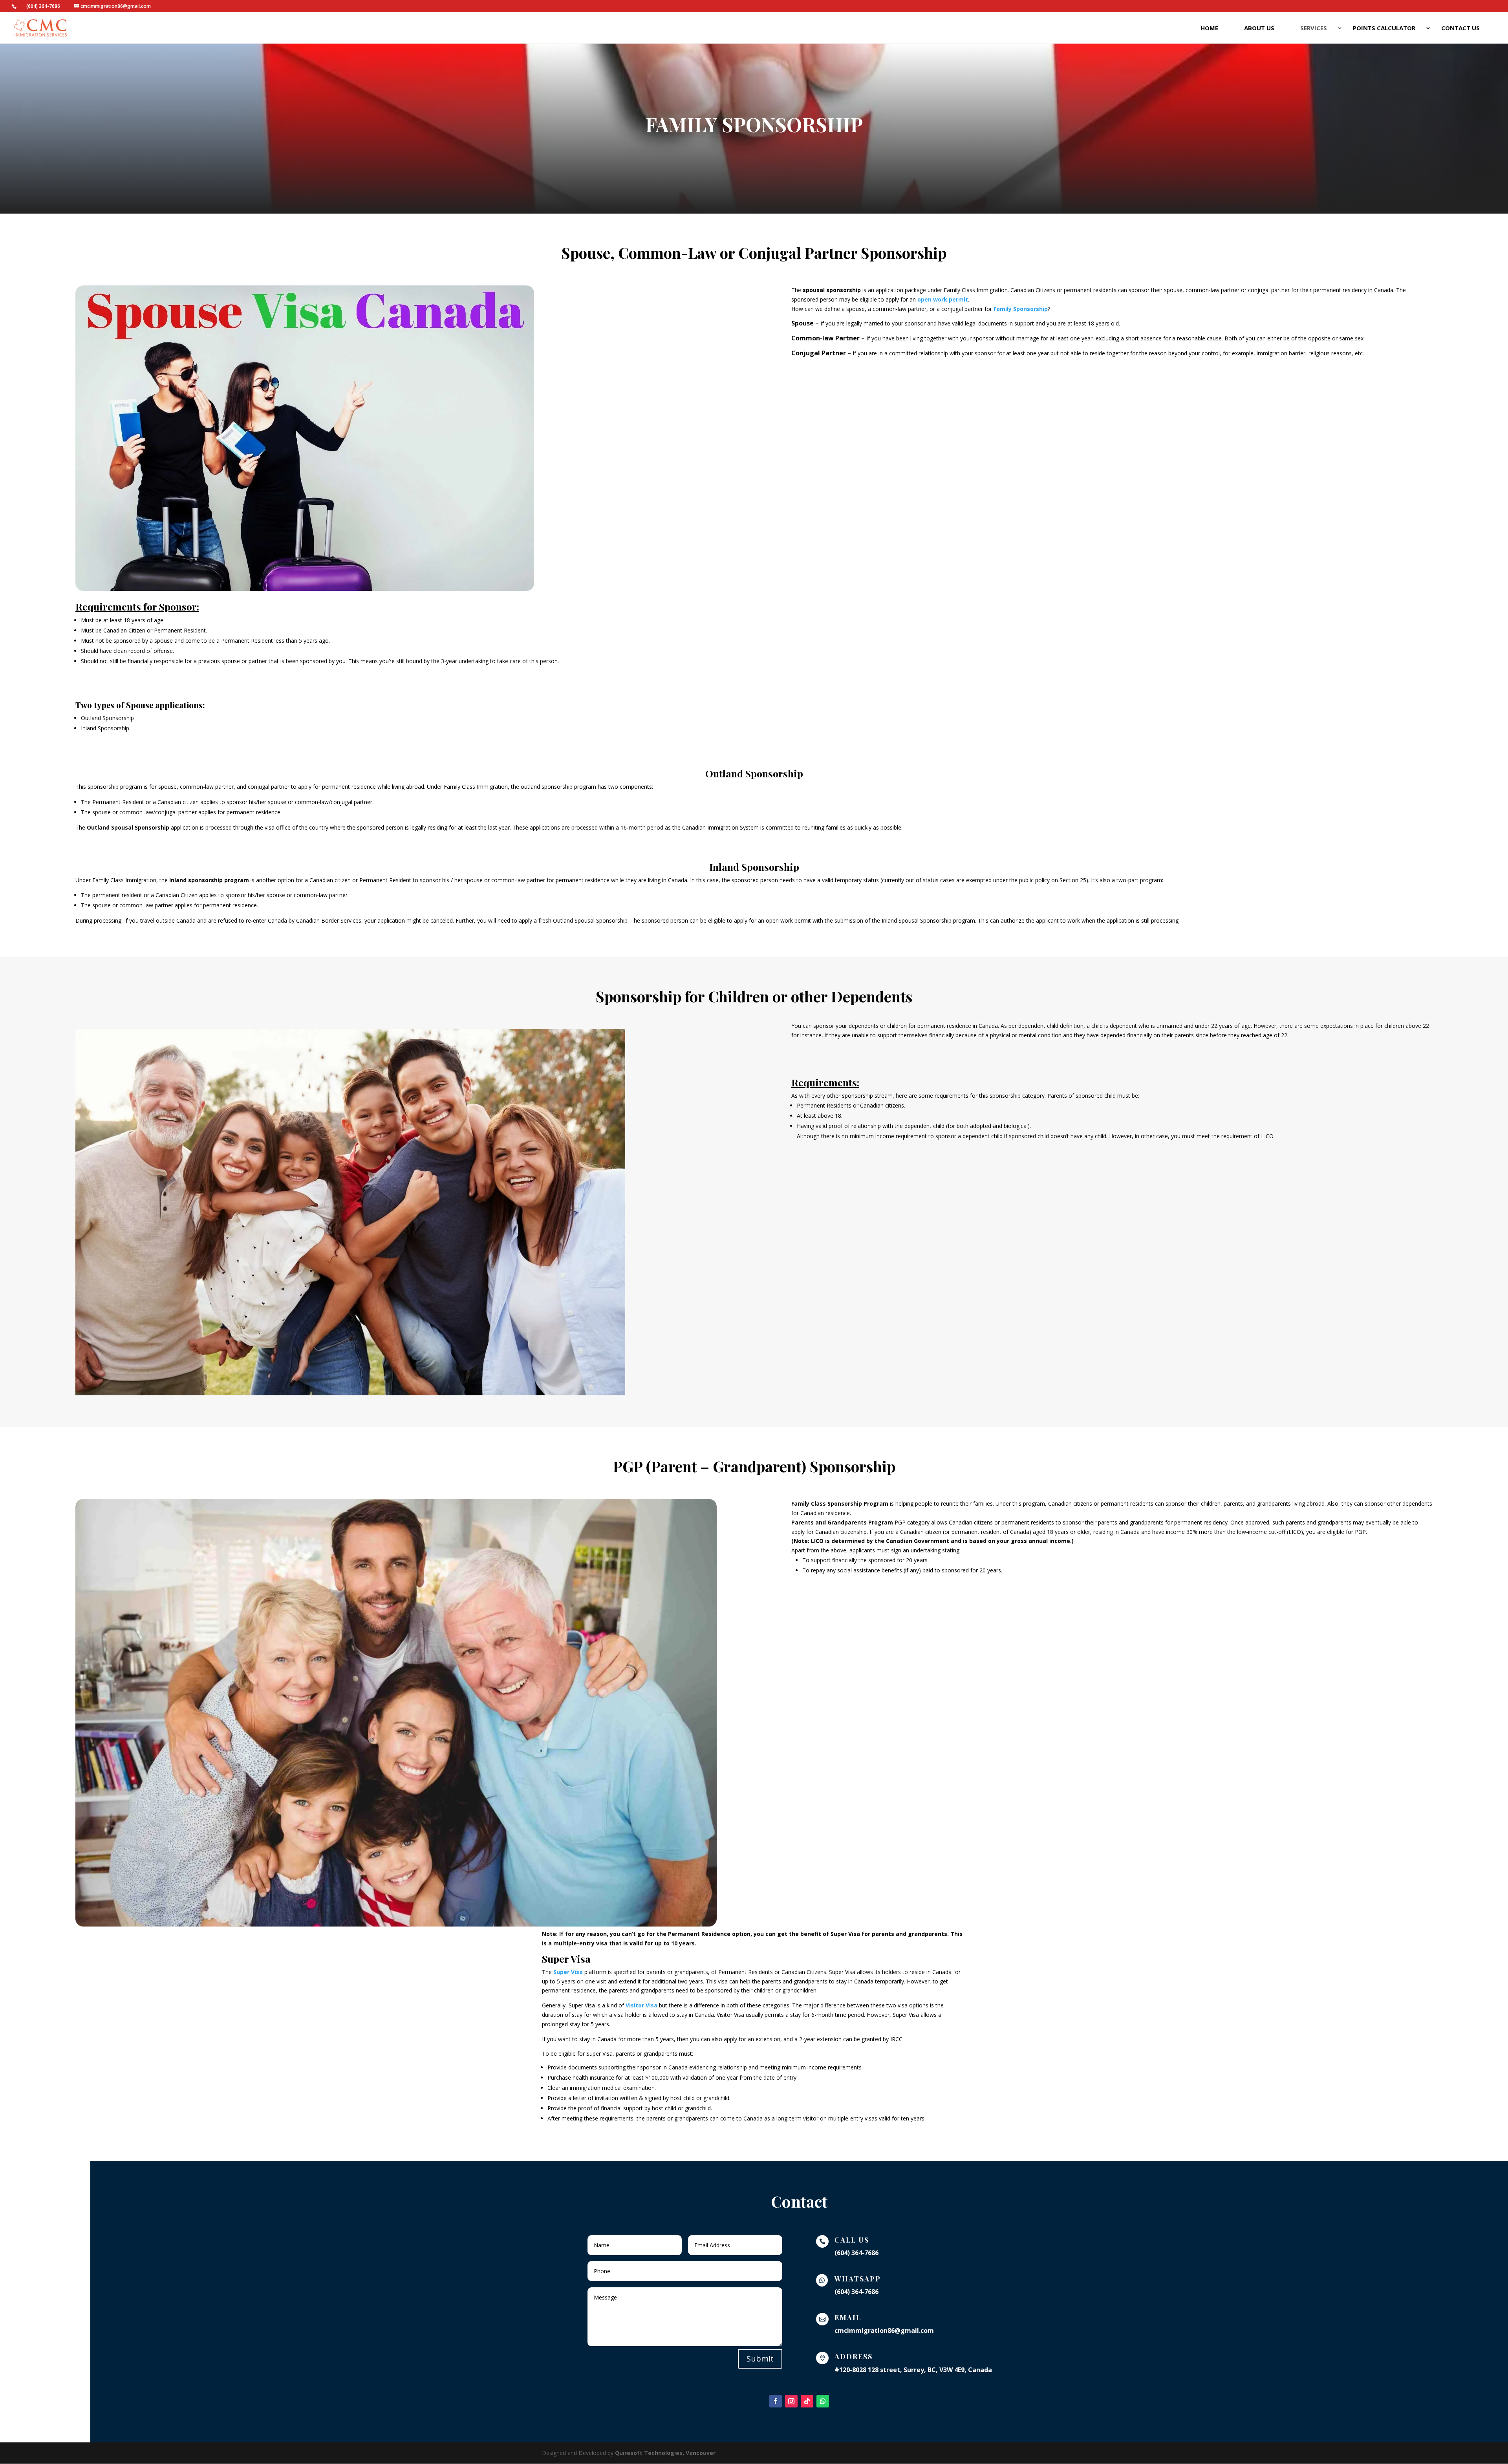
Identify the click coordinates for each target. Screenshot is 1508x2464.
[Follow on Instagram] (791, 2401)
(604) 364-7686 (43, 6)
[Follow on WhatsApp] (823, 2401)
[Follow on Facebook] (776, 2401)
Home (1209, 28)
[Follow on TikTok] (807, 2401)
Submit (760, 2359)
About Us (1259, 28)
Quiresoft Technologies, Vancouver (665, 2453)
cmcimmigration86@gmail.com (884, 2331)
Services (1314, 28)
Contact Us (1460, 28)
